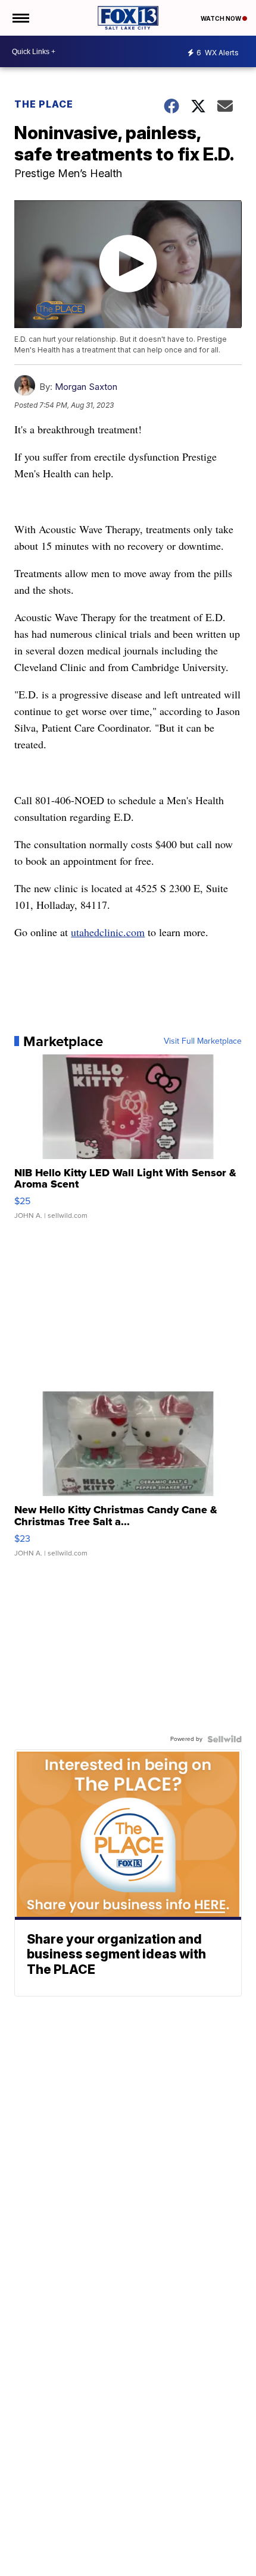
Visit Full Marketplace (203, 1041)
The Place (44, 104)
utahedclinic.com (108, 932)
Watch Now (221, 18)
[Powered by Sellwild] (224, 1739)
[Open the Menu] (20, 18)
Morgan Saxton (86, 387)
